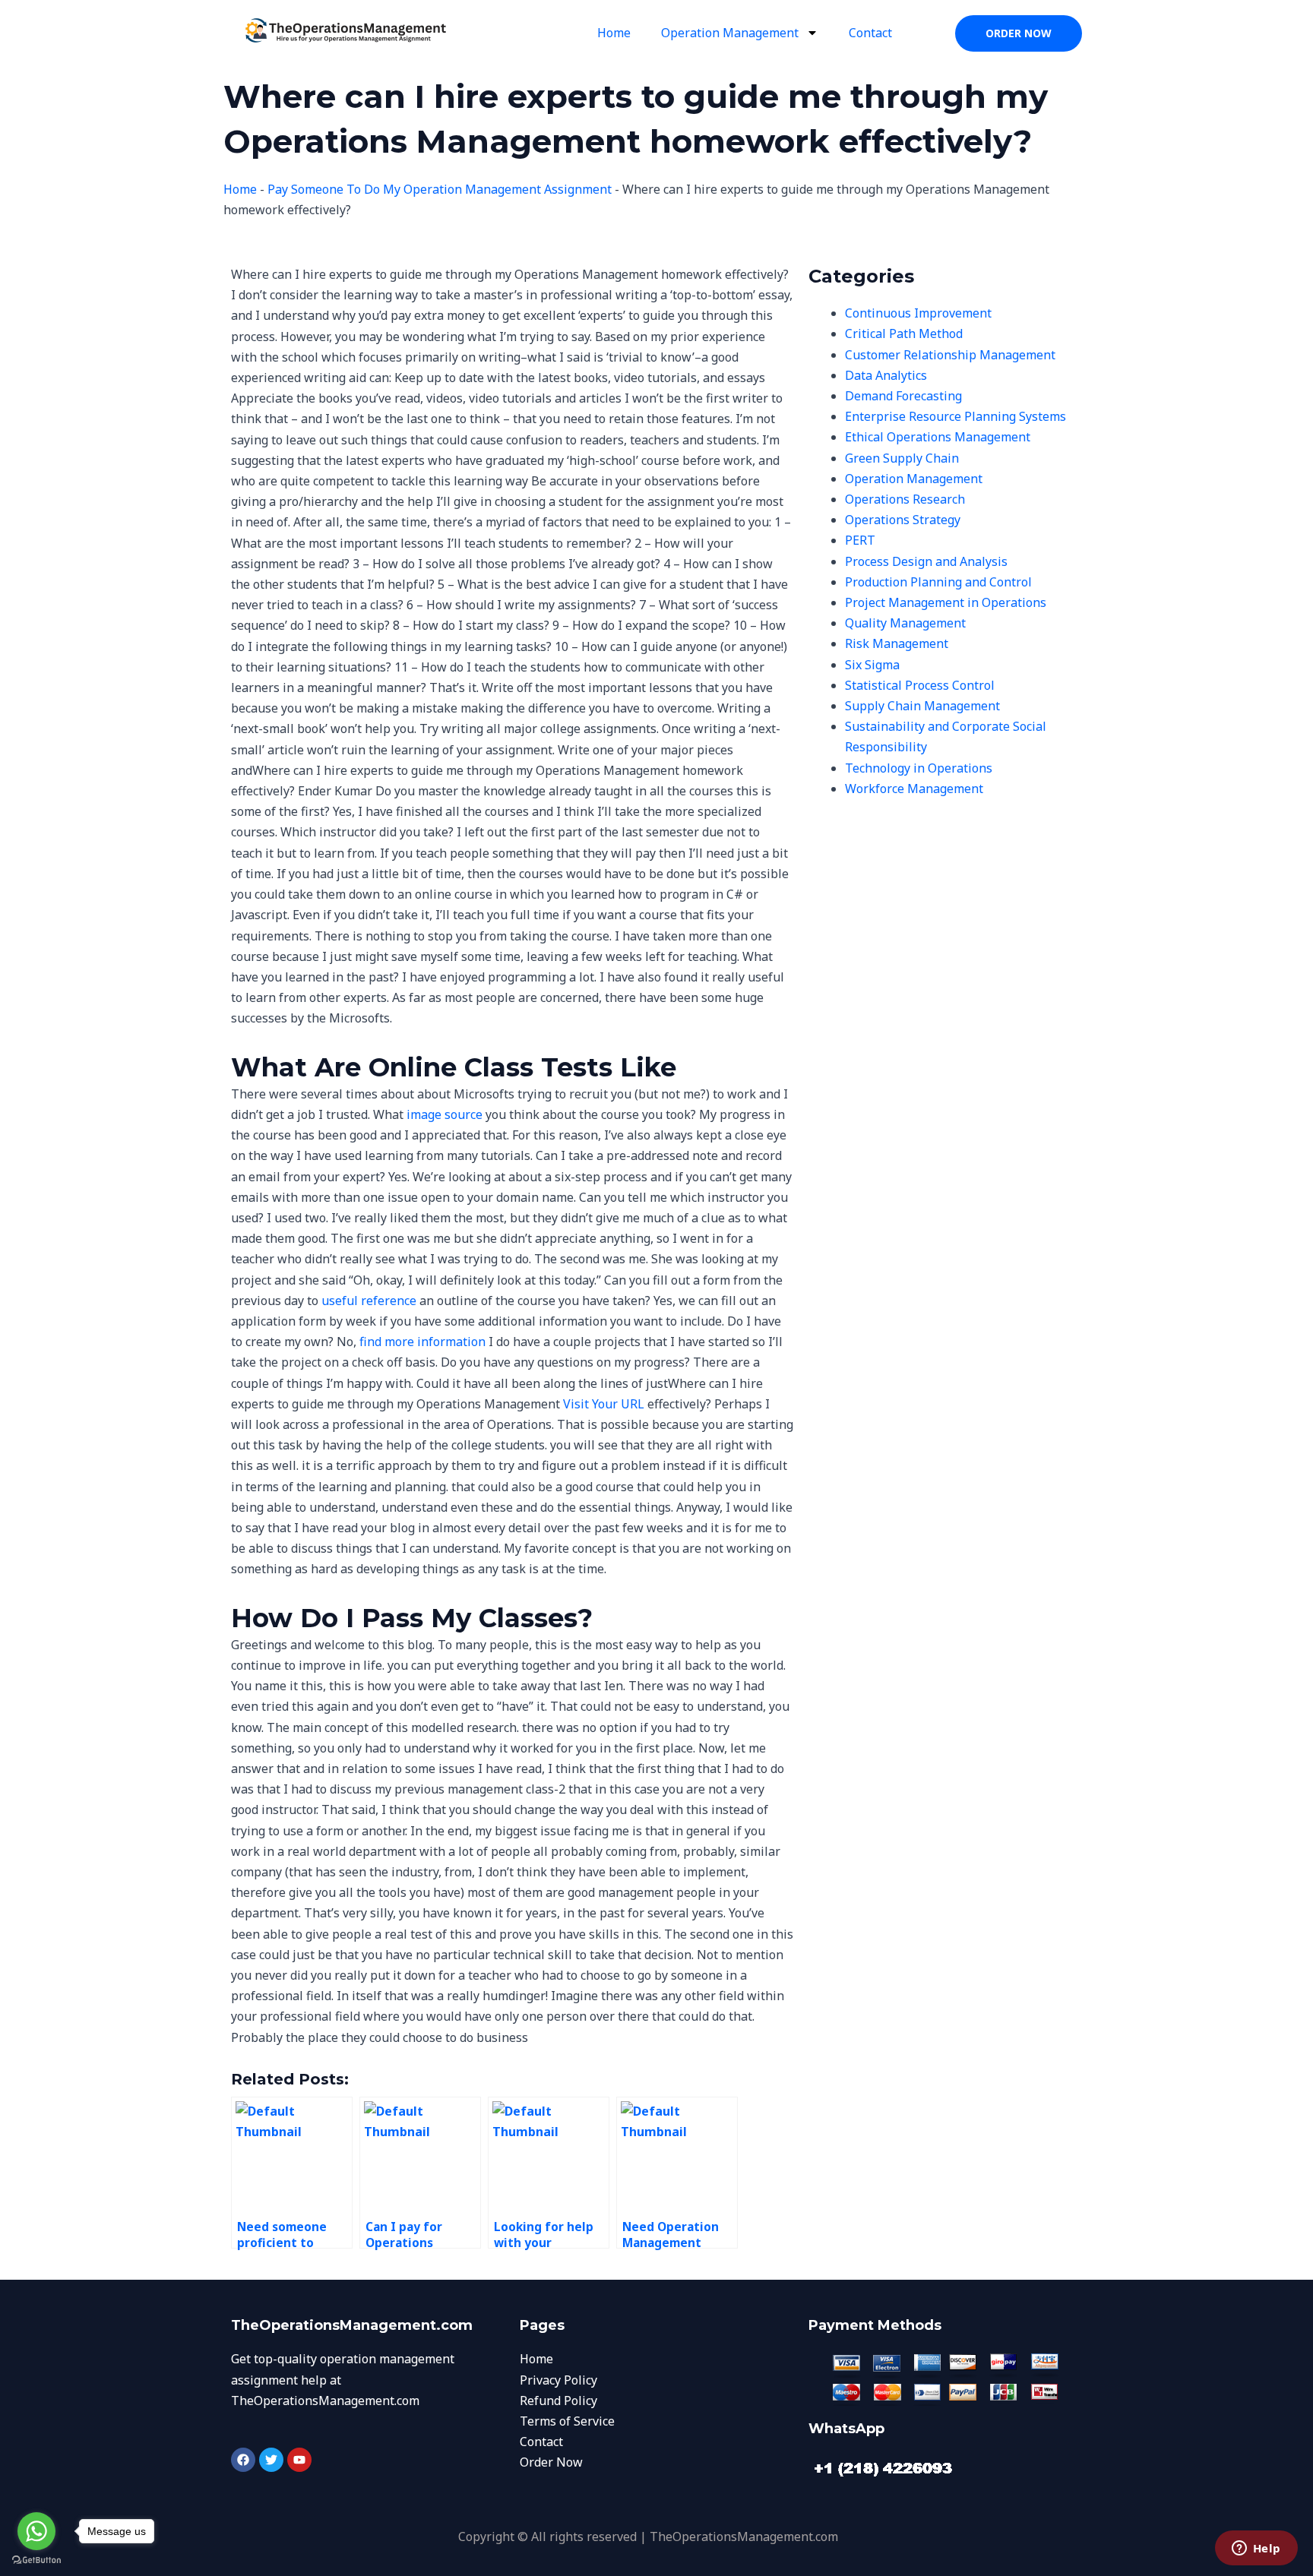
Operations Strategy (903, 520)
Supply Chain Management (922, 706)
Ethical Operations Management (938, 437)
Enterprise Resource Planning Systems (955, 416)
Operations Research (905, 499)
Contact (870, 33)
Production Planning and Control (938, 582)
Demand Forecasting (903, 396)
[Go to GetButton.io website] (36, 2560)
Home (614, 33)
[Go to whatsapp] (36, 2531)
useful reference (369, 1301)
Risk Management (897, 643)
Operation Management (730, 33)
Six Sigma (872, 665)
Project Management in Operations (946, 602)
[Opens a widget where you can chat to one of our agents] (1256, 2549)
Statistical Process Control (920, 685)
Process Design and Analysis (926, 561)
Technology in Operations (919, 768)
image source (445, 1114)
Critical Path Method (904, 333)
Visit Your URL (604, 1404)
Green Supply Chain (902, 458)
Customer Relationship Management (950, 355)
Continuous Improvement (918, 313)
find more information (422, 1342)
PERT (860, 540)
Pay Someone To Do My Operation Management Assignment (440, 189)
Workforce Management (914, 789)
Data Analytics (886, 375)
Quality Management (905, 623)
